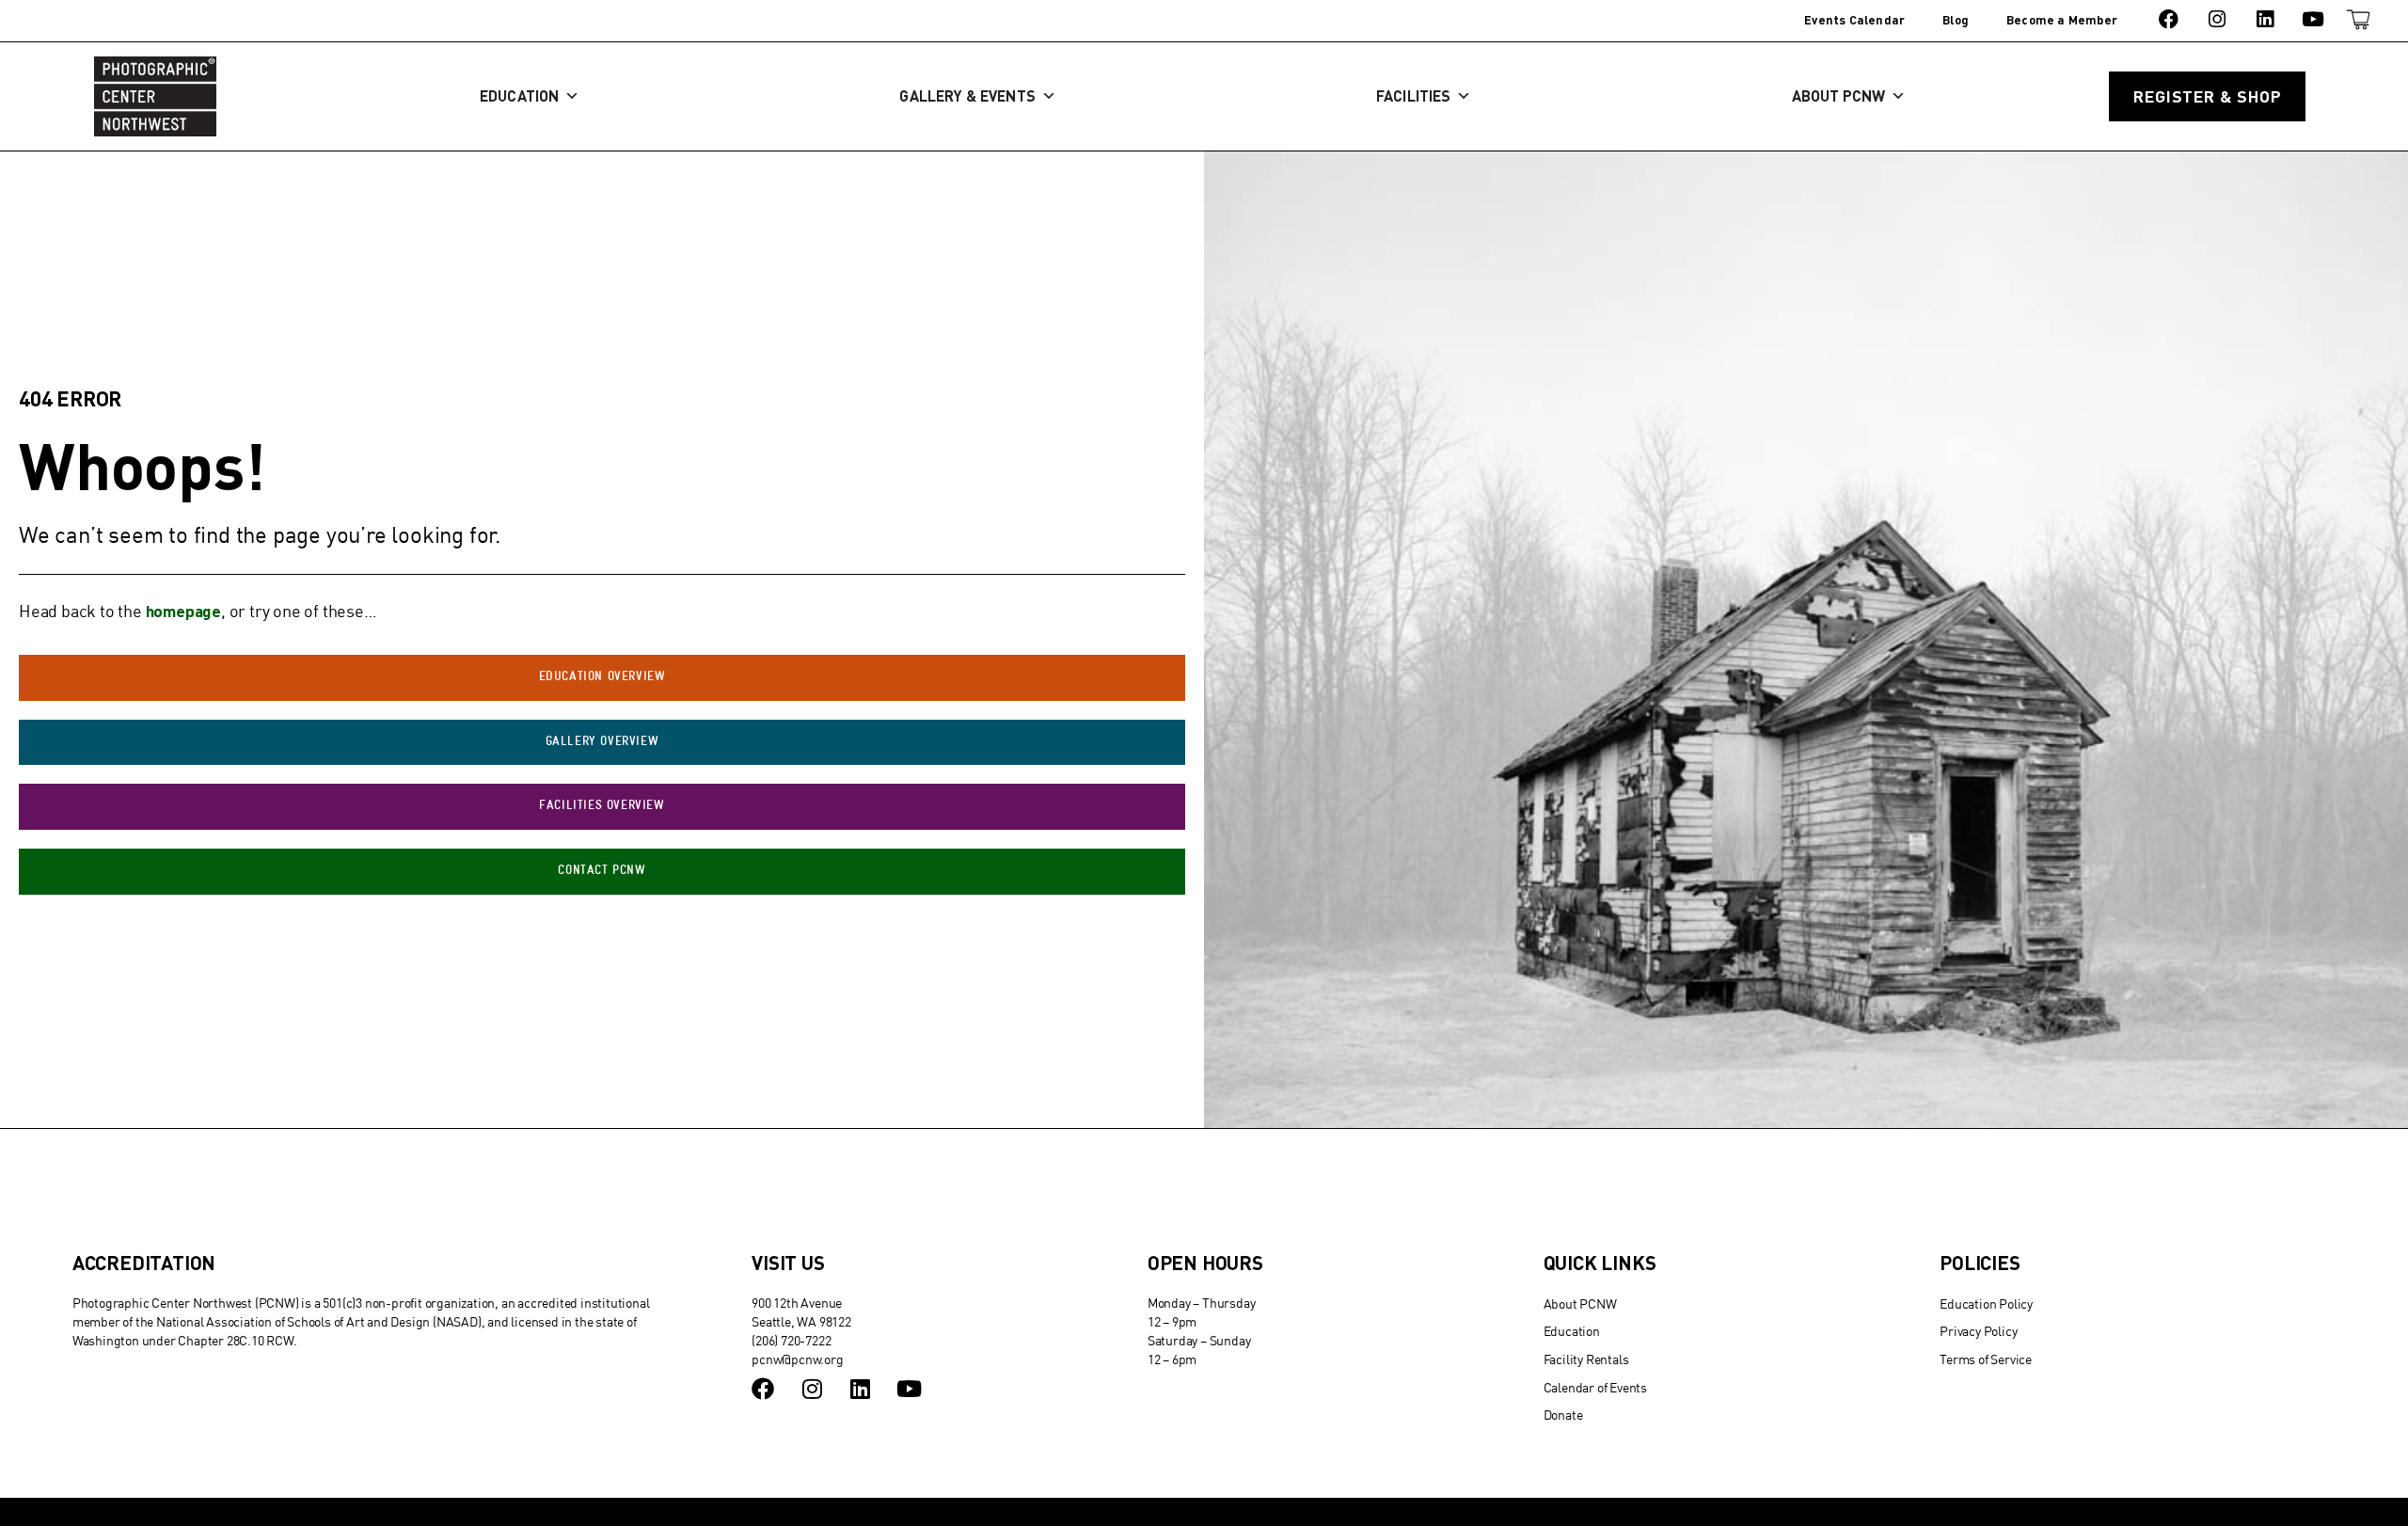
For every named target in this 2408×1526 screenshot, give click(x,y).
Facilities (1413, 95)
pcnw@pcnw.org (797, 1359)
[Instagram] (2217, 19)
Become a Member (2062, 20)
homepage (183, 611)
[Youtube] (2313, 19)
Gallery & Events (967, 95)
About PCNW (1839, 95)
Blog (1956, 20)
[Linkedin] (2265, 19)
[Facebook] (2169, 19)
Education (519, 95)
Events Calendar (1854, 20)
